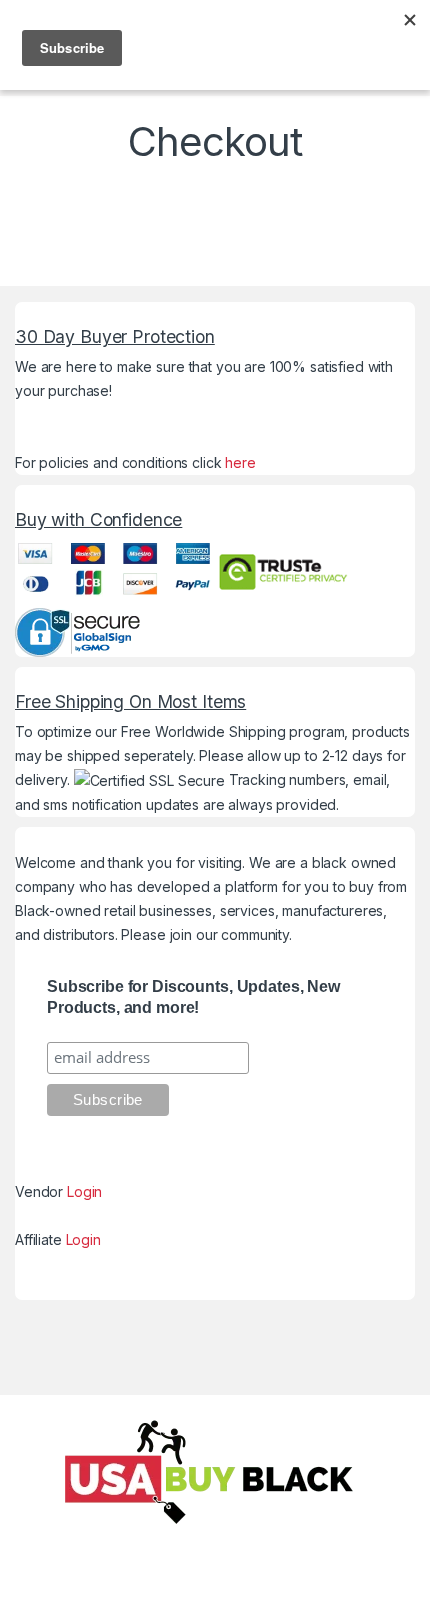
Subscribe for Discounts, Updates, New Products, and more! (193, 997)
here (240, 462)
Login (84, 1191)
